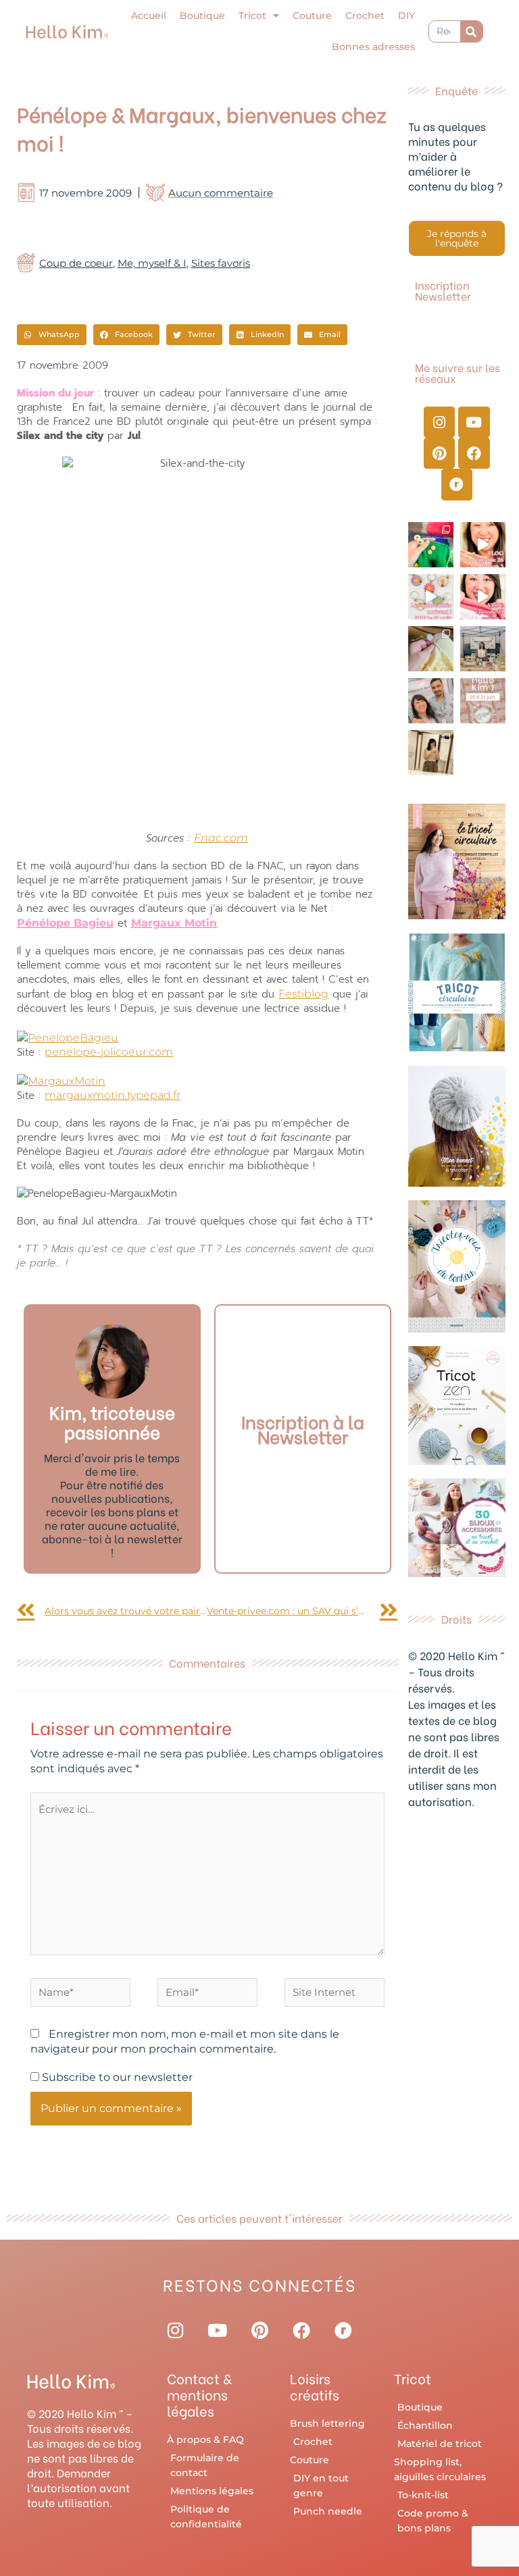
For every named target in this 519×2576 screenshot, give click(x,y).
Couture (312, 16)
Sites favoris (221, 263)
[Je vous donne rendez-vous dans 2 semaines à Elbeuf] (483, 701)
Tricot (252, 16)
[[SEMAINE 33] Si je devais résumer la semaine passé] (431, 545)
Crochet (365, 16)
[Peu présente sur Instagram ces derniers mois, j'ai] (483, 597)
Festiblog (303, 994)
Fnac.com (221, 838)
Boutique (202, 16)
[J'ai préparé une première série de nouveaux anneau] (431, 597)
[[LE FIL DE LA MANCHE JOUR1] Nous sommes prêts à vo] (431, 701)
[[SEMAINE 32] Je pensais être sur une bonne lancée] (431, 649)
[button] (52, 335)
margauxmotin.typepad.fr (113, 1095)
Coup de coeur (76, 263)
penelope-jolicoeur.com (109, 1052)
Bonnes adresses (373, 47)
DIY (406, 16)
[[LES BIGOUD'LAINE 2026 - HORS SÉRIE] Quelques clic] (431, 753)
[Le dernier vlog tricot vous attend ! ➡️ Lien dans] (483, 545)
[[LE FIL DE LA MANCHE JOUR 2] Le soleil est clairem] (483, 649)
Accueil (149, 16)
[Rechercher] (471, 31)
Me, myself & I (152, 263)
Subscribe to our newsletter (116, 2077)
